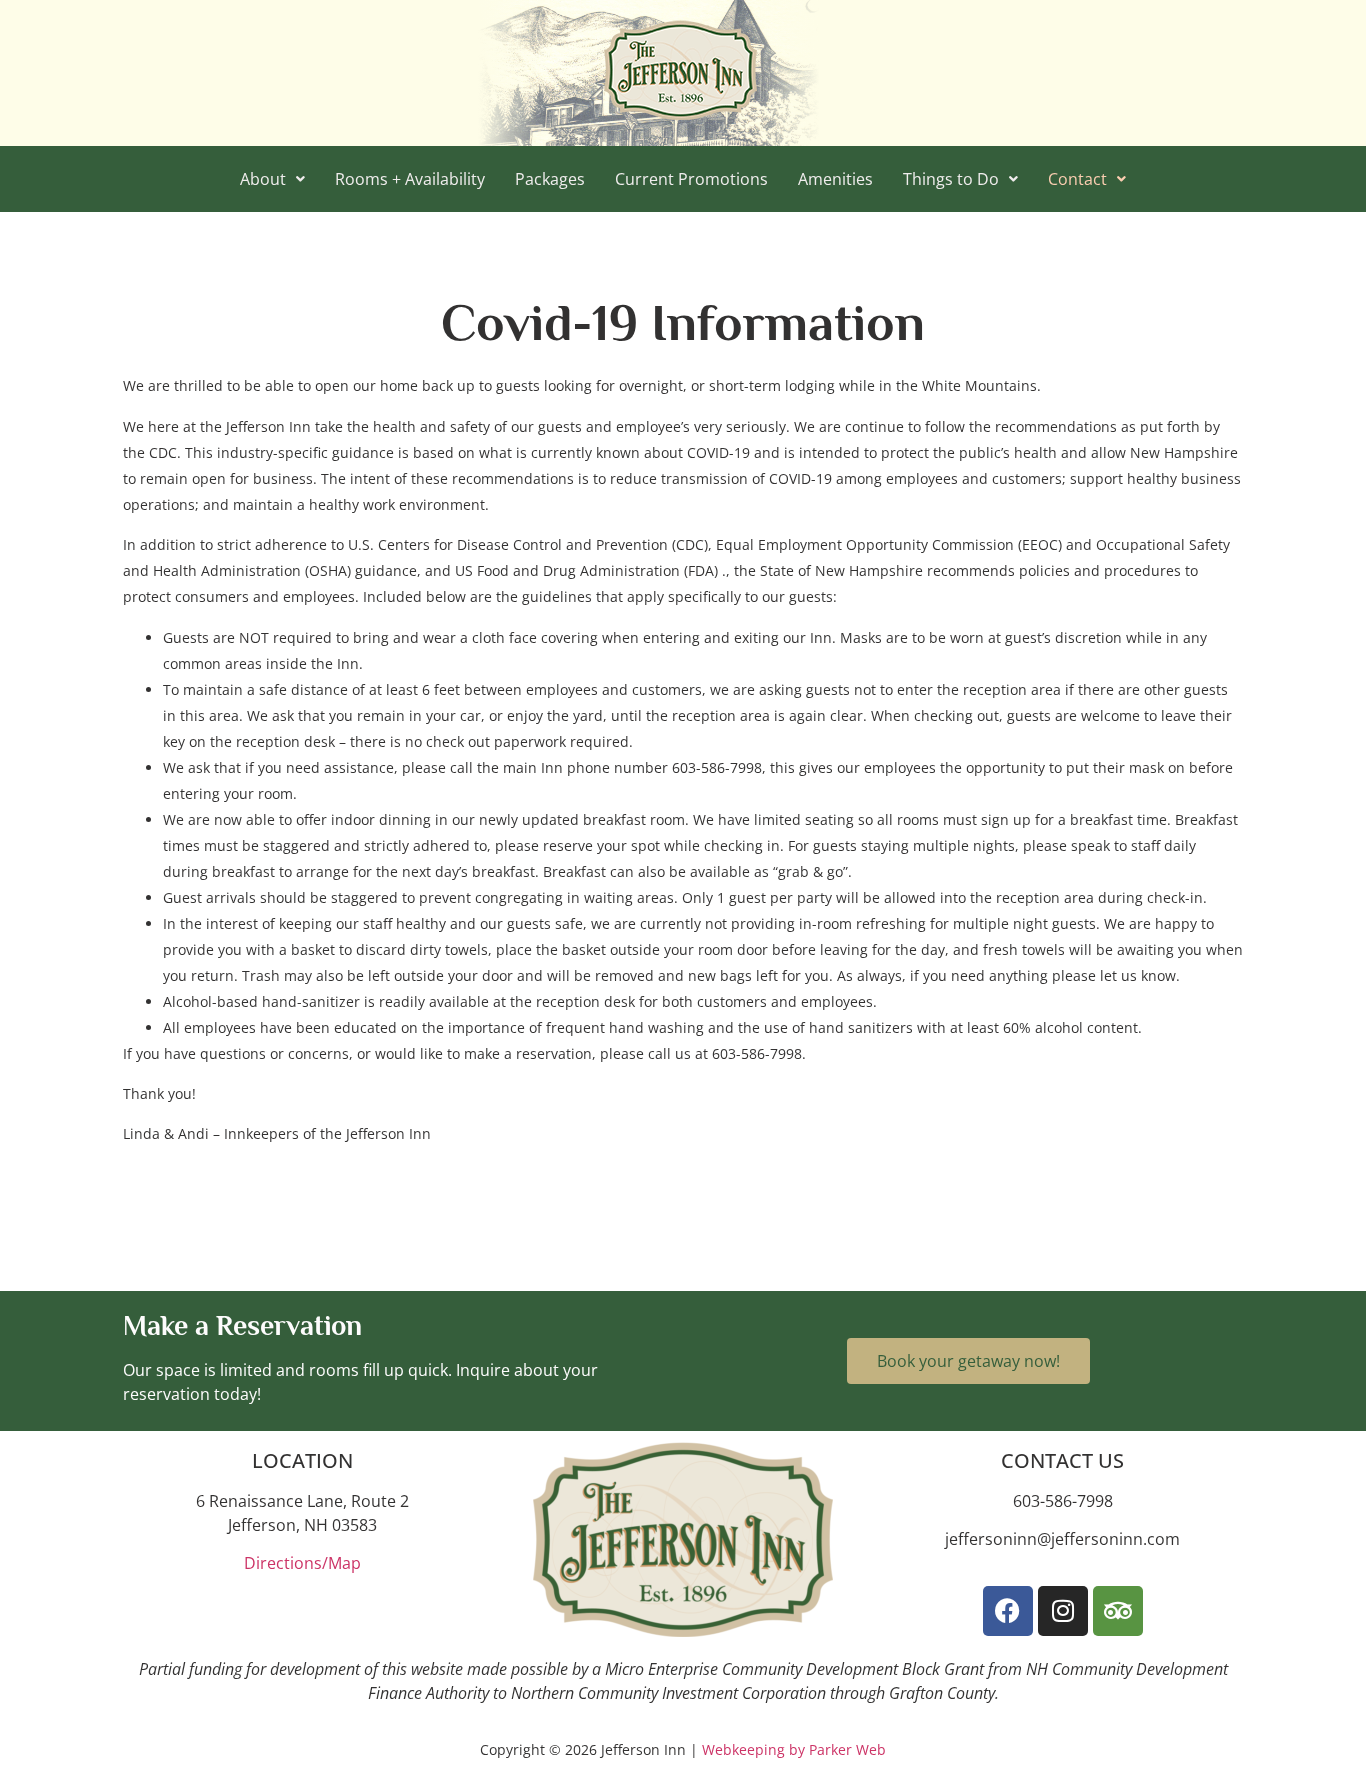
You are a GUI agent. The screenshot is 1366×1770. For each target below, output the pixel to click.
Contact (1077, 179)
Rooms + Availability (410, 179)
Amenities (835, 179)
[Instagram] (1063, 1611)
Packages (550, 179)
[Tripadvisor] (1118, 1611)
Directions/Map (302, 1563)
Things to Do (951, 179)
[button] (272, 179)
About (263, 179)
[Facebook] (1008, 1611)
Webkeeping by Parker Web (794, 1749)
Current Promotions (691, 179)
